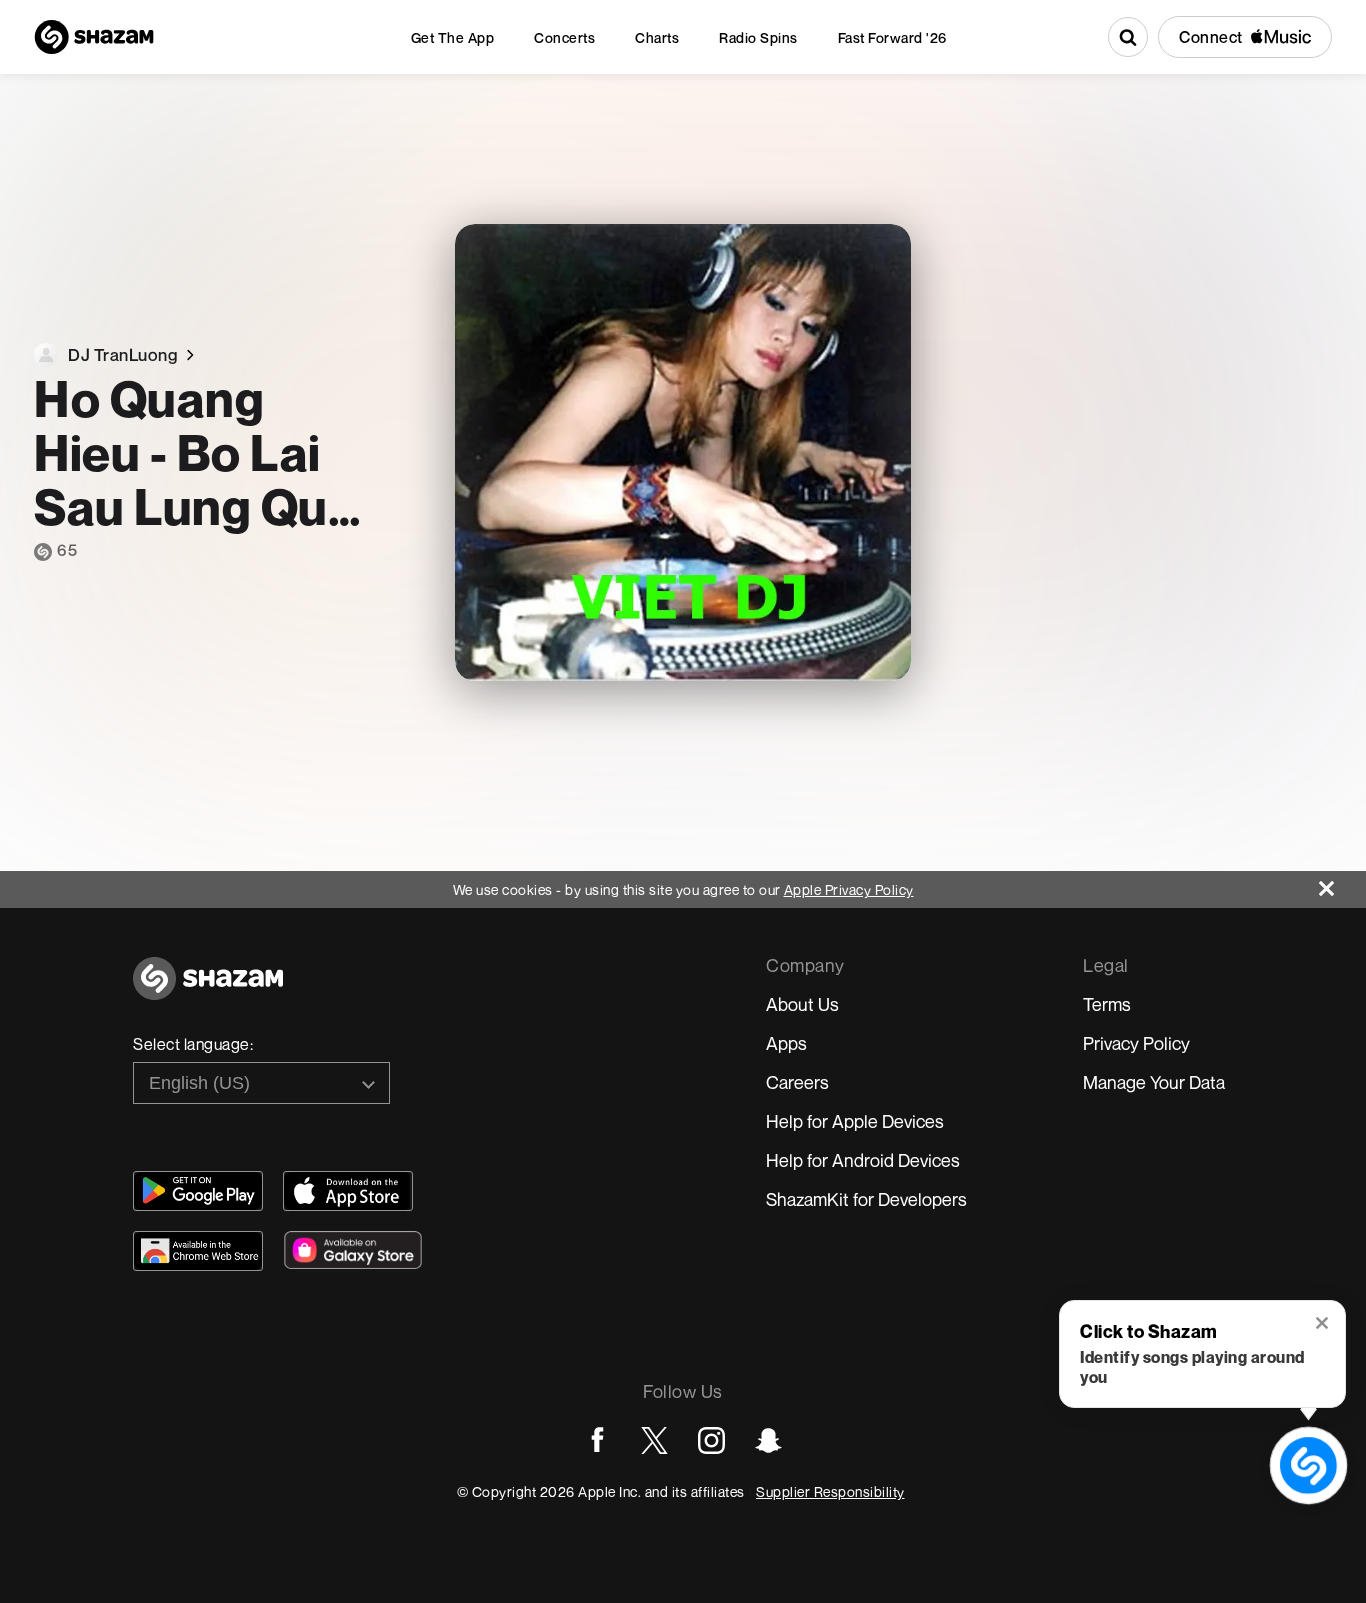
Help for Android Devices (863, 1160)
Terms (1107, 1004)
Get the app (453, 37)
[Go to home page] (208, 989)
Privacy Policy (1136, 1043)
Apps (786, 1043)
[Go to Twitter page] (654, 1440)
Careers (797, 1082)
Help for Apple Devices (855, 1121)
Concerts (564, 37)
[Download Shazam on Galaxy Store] (353, 1250)
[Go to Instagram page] (711, 1440)
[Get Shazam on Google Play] (198, 1191)
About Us (802, 1004)
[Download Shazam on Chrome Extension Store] (198, 1251)
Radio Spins (758, 37)
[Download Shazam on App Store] (348, 1191)
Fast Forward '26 (892, 37)
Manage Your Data (1154, 1082)
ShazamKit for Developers (866, 1199)
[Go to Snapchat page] (768, 1440)
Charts (657, 37)
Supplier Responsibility (830, 1491)
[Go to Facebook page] (597, 1440)
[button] (1323, 1325)
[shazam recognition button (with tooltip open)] (1308, 1465)
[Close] (1342, 883)
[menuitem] (453, 37)
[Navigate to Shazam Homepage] (94, 37)
